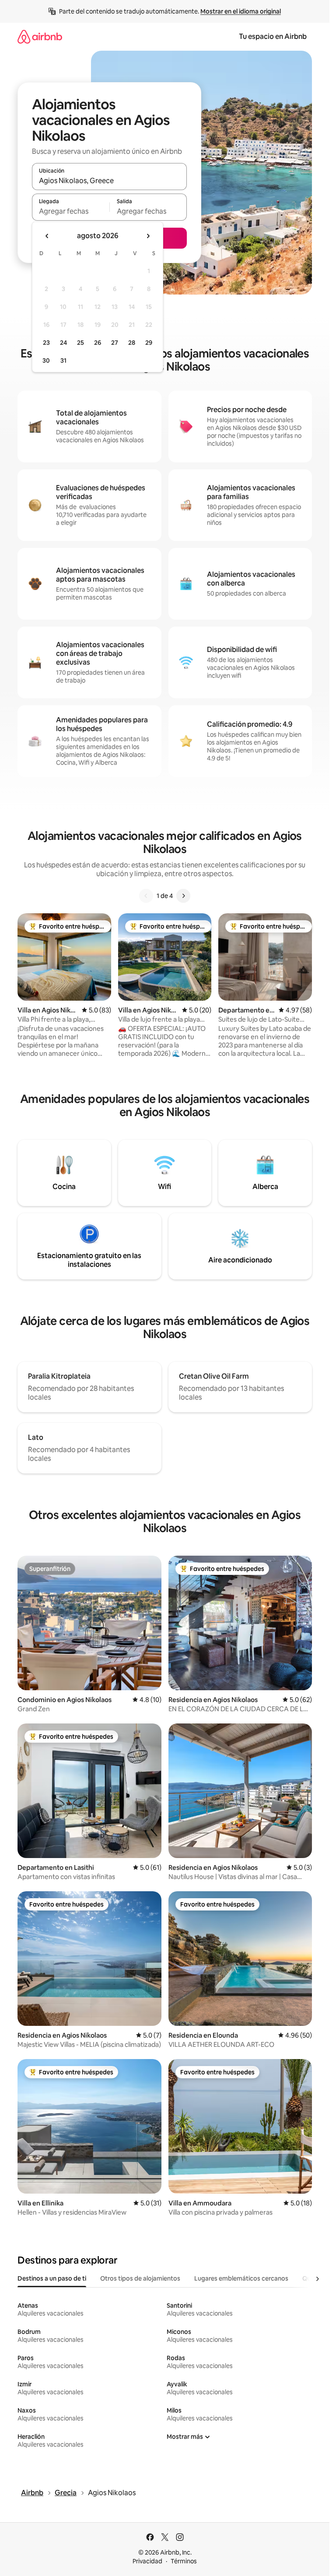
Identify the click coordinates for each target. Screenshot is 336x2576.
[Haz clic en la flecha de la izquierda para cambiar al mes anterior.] (47, 236)
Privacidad (147, 2561)
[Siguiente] (183, 896)
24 (63, 343)
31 (63, 361)
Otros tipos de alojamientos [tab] (140, 2278)
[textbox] (71, 211)
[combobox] (109, 180)
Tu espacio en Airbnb (273, 36)
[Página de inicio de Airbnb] (40, 36)
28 (132, 343)
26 (98, 343)
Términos (184, 2561)
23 (46, 343)
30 (46, 361)
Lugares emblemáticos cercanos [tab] (241, 2278)
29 (149, 343)
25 (80, 343)
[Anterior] (146, 896)
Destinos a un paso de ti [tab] (52, 2278)
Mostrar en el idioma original (241, 11)
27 (115, 343)
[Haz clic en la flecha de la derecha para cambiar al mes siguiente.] (148, 236)
